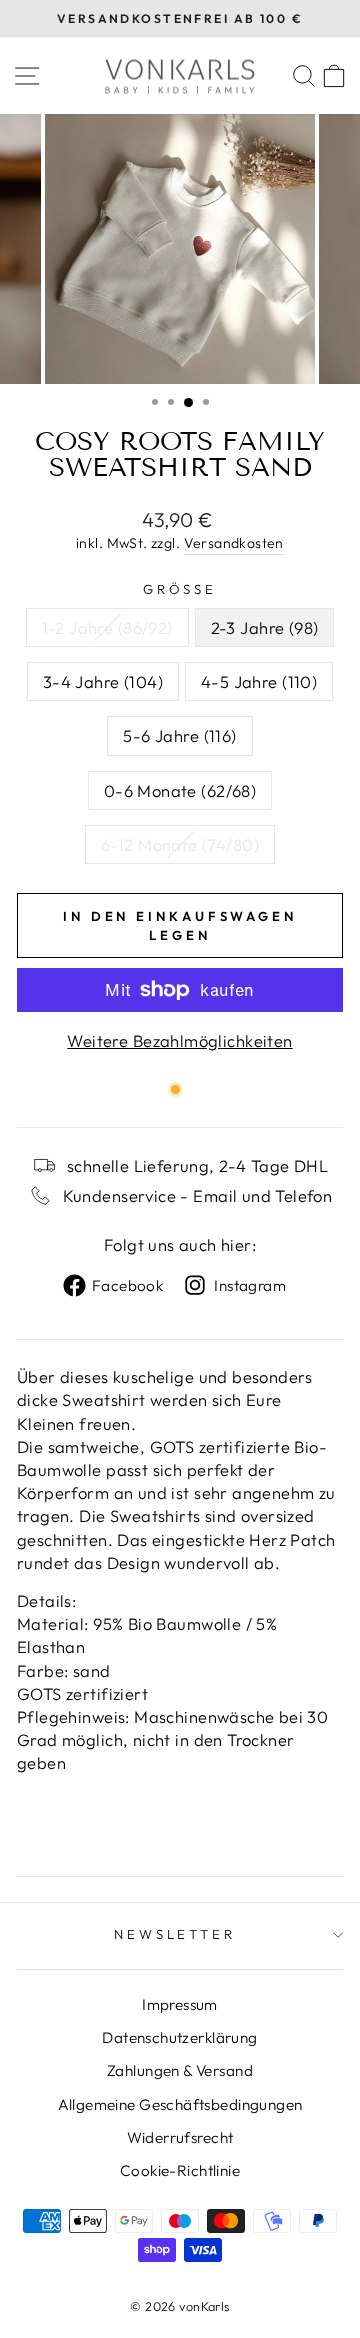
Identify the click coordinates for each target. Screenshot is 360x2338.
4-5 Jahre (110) (259, 681)
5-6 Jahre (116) (179, 735)
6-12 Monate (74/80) (180, 844)
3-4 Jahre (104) (103, 681)
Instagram (250, 1285)
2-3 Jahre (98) (265, 627)
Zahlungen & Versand (180, 2070)
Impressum (180, 2004)
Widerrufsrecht (180, 2137)
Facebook (127, 1285)
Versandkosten (234, 543)
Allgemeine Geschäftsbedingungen (180, 2104)
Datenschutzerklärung (179, 2037)
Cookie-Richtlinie (180, 2170)
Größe (180, 589)
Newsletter (175, 1934)
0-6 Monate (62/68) (180, 790)
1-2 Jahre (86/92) (107, 627)
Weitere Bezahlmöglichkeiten (179, 1040)
